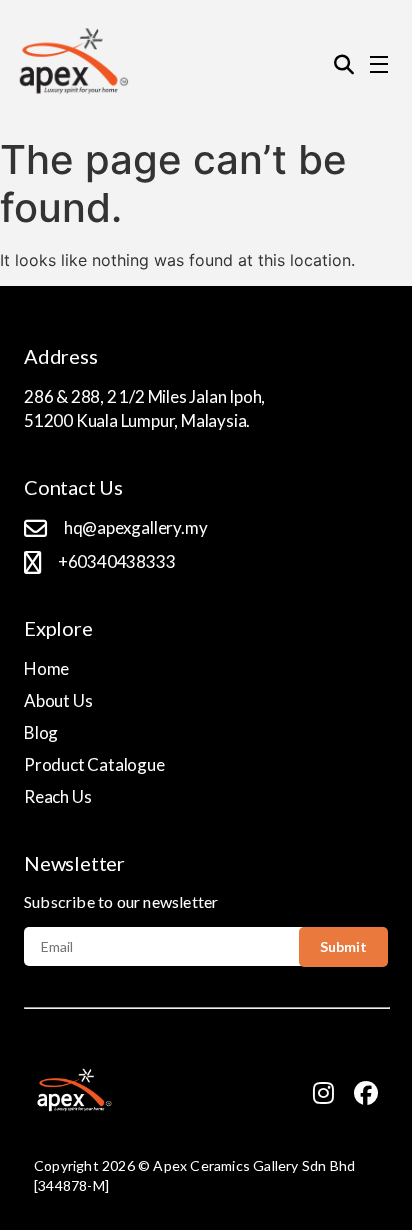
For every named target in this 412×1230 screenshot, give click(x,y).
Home (46, 668)
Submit (343, 946)
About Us (58, 700)
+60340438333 (117, 561)
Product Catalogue (94, 764)
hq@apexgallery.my (136, 527)
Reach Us (57, 796)
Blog (41, 732)
